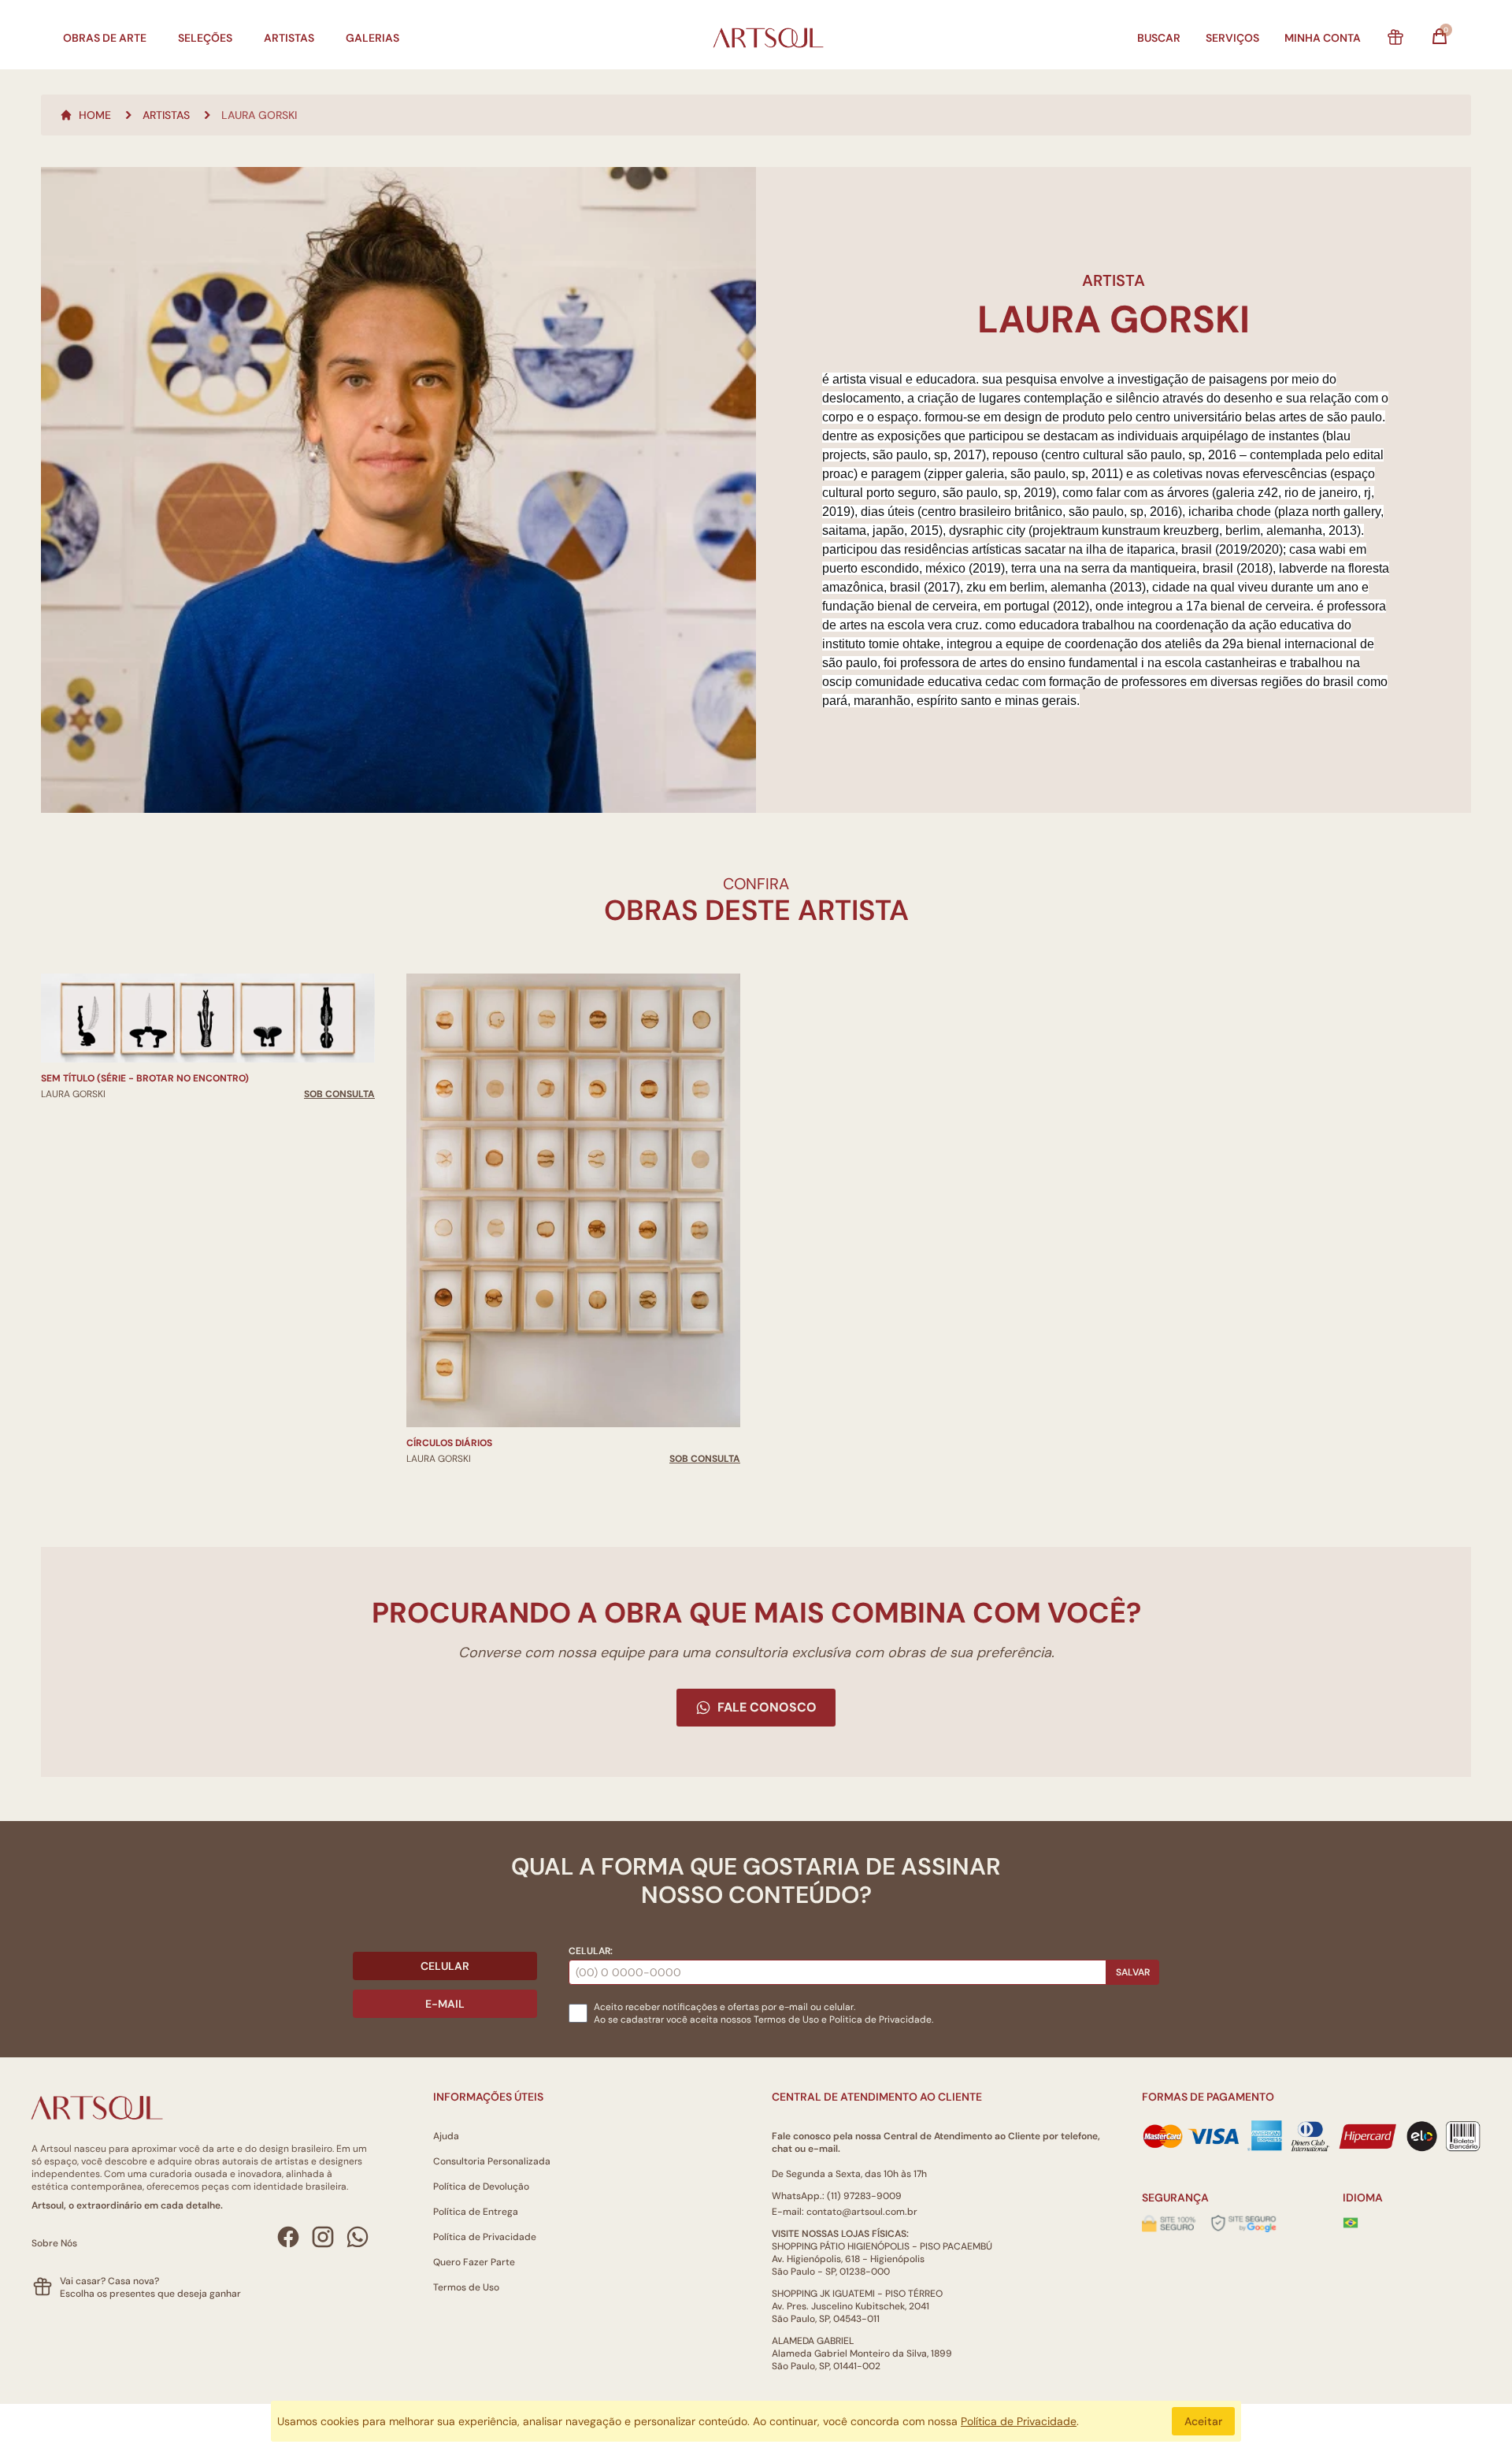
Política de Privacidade (485, 2237)
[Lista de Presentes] (1395, 38)
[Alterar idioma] (1351, 2223)
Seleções (205, 38)
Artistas (289, 38)
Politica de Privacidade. (881, 2020)
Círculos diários (449, 1443)
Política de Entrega (476, 2212)
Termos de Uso (786, 2020)
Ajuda (446, 2136)
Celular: (591, 1951)
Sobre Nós (54, 2243)
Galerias (372, 38)
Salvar (1133, 1972)
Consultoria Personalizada (492, 2161)
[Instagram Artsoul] (323, 2237)
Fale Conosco (767, 1707)
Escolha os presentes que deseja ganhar (150, 2294)
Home (95, 115)
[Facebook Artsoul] (288, 2237)
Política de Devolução (481, 2187)
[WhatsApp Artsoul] (358, 2237)
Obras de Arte (105, 38)
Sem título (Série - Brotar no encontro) (145, 1078)
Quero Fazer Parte (474, 2262)
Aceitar (1203, 2421)
